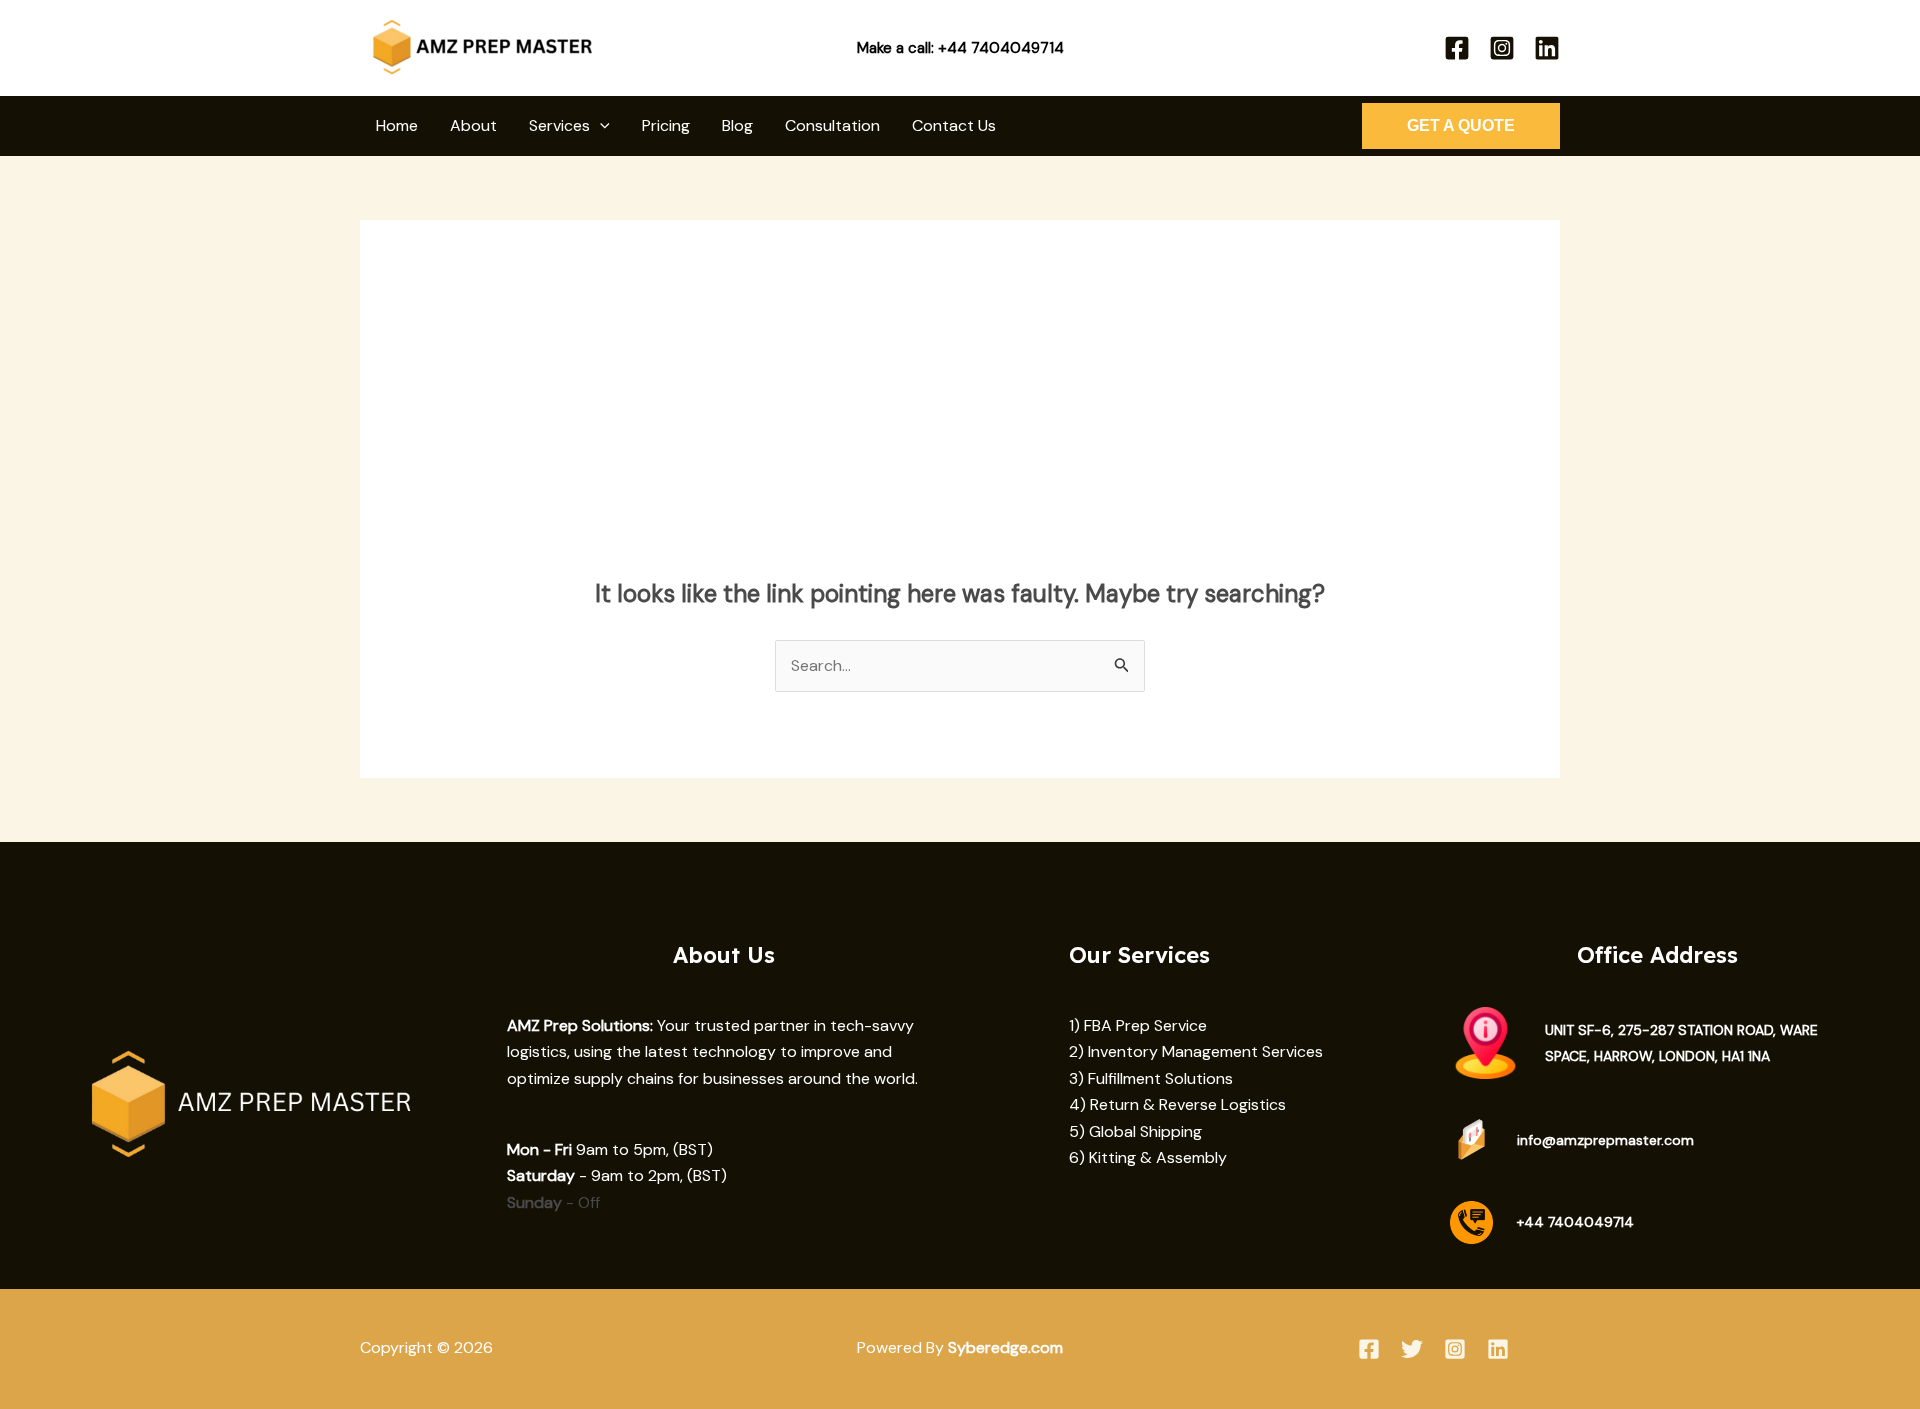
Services (559, 125)
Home (397, 125)
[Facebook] (1457, 48)
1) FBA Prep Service (1138, 1025)
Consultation (832, 125)
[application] (600, 126)
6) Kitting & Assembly (1148, 1157)
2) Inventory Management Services (1196, 1051)
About (473, 125)
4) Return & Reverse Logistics (1177, 1104)
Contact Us (954, 125)
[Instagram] (1502, 48)
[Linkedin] (1547, 48)
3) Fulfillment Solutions (1151, 1078)
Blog (737, 125)
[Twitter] (1412, 1349)
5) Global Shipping (1135, 1131)
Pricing (666, 125)
